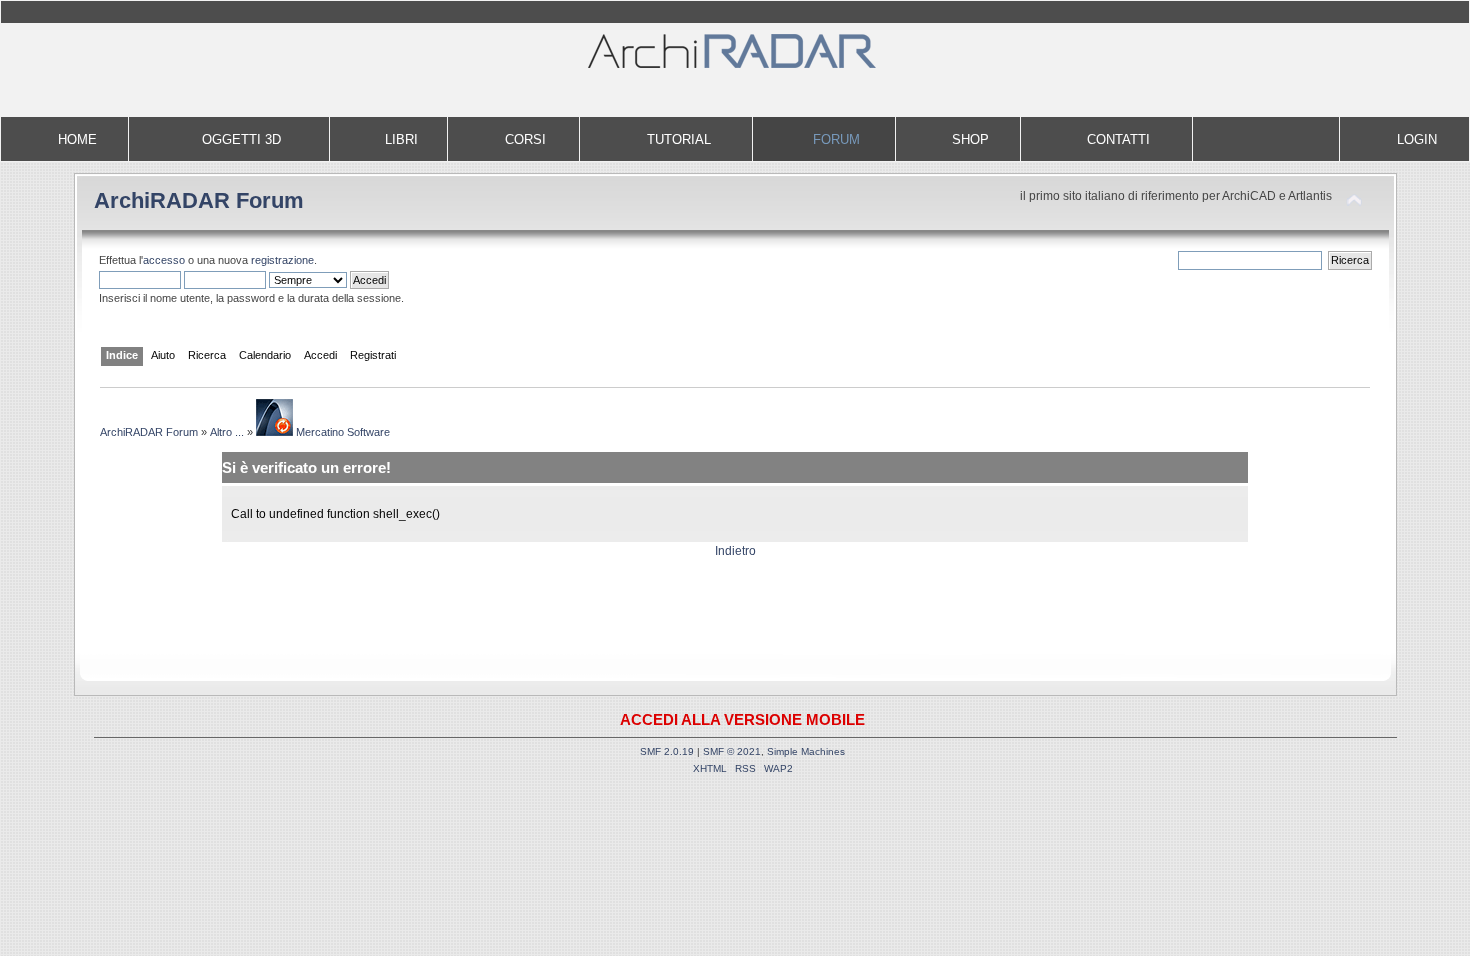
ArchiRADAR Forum (199, 200)
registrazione (282, 260)
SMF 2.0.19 (667, 751)
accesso (164, 260)
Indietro (735, 551)
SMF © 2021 (732, 751)
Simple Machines (806, 751)
